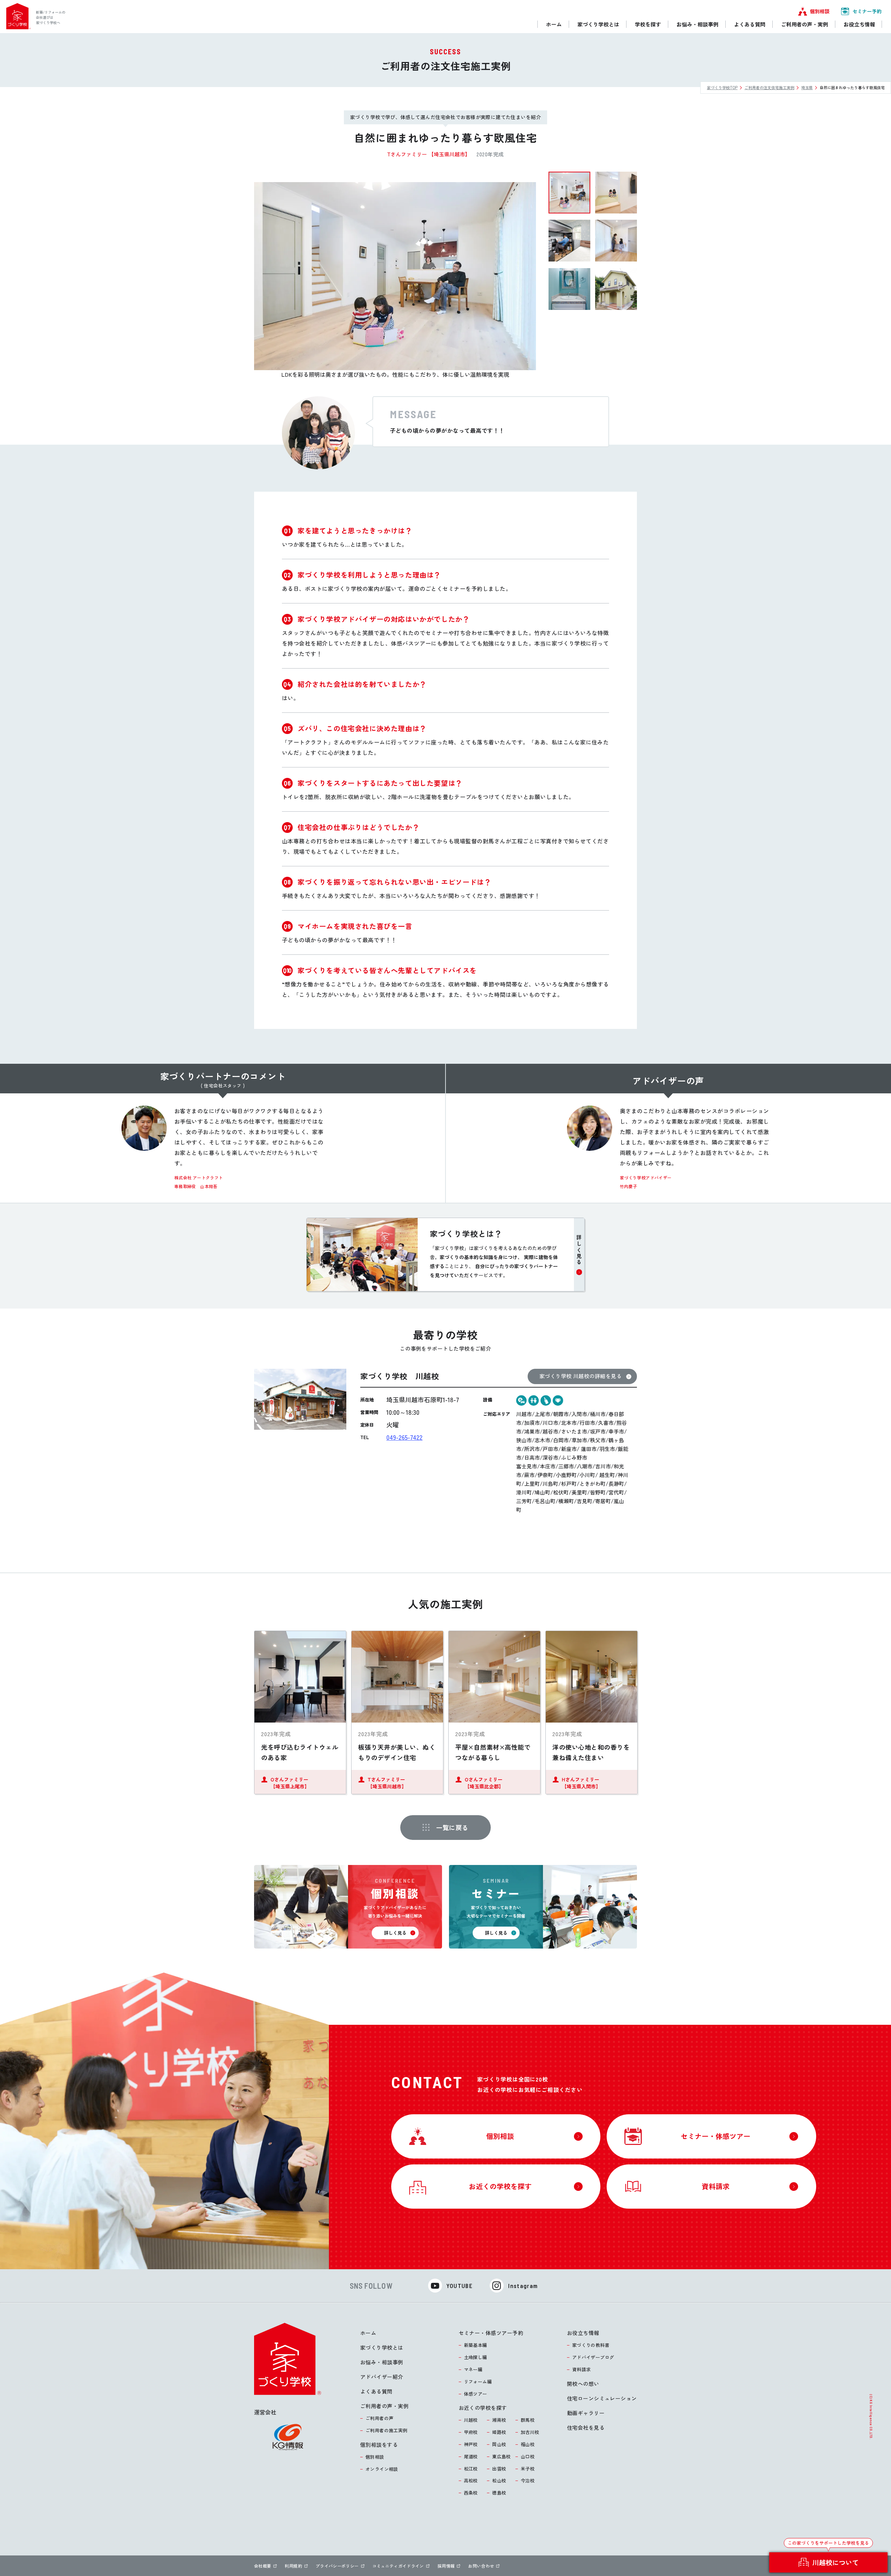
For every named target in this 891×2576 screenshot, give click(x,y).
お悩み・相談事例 (382, 2362)
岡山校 (499, 2444)
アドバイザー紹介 (382, 2377)
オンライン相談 (382, 2469)
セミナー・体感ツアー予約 (491, 2333)
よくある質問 (376, 2391)
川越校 (471, 2420)
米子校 (528, 2469)
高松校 (471, 2480)
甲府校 (471, 2432)
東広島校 (502, 2456)
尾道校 (471, 2456)
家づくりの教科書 (591, 2345)
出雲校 (499, 2469)
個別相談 (375, 2457)
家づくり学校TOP (722, 87)
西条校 (471, 2493)
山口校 (528, 2456)
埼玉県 (807, 87)
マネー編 (473, 2369)
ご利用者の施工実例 (387, 2430)
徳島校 (499, 2493)
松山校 (499, 2480)
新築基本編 (476, 2345)
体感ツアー (476, 2394)
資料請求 (582, 2369)
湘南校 (499, 2420)
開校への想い (583, 2384)
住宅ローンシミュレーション (602, 2398)
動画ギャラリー (586, 2413)
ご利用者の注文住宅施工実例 (769, 87)
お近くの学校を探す (483, 2408)
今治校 (528, 2480)
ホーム (368, 2333)
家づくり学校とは (382, 2347)
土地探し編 (476, 2357)
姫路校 (499, 2432)
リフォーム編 (478, 2382)
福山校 (528, 2444)
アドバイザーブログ (593, 2357)
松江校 (471, 2469)
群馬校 (528, 2420)
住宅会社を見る (586, 2427)
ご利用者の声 (379, 2418)
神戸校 (471, 2444)
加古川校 (530, 2432)
